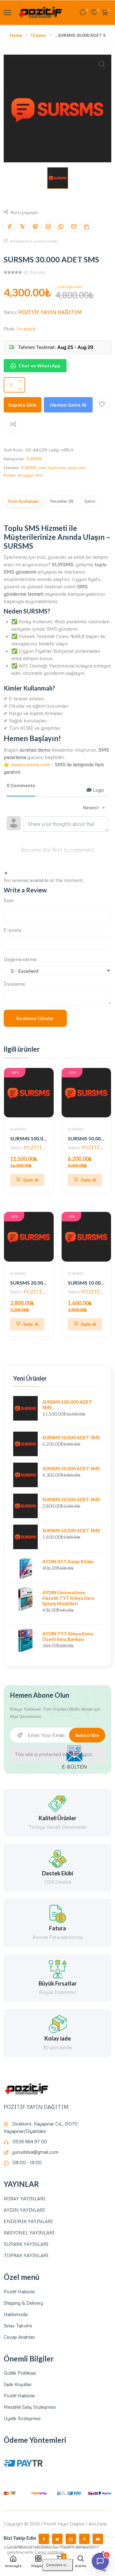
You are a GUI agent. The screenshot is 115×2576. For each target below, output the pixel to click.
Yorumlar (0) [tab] (62, 501)
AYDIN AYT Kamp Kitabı (68, 1561)
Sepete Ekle (23, 405)
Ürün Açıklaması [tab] (23, 501)
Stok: (10, 329)
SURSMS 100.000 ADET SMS (42, 1138)
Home (16, 35)
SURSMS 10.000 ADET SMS (71, 1530)
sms (42, 468)
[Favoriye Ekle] (102, 405)
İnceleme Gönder (35, 1018)
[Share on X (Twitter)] (22, 226)
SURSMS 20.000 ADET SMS (40, 1283)
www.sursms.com (31, 764)
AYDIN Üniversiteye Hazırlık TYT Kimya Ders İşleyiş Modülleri (68, 1598)
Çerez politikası (50, 2552)
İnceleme (14, 984)
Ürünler (39, 35)
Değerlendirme (20, 959)
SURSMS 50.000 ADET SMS (71, 1437)
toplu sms (57, 468)
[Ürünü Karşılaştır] (13, 425)
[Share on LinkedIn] (48, 226)
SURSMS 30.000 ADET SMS (71, 1468)
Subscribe (87, 1735)
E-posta (12, 930)
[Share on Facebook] (10, 226)
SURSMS (34, 459)
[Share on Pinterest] (35, 226)
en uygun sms (30, 475)
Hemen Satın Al (68, 405)
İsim (9, 900)
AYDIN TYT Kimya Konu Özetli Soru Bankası (68, 1636)
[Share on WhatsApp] (61, 226)
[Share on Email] (74, 226)
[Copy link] (87, 226)
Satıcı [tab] (90, 501)
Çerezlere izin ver (59, 2565)
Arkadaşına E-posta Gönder (33, 241)
